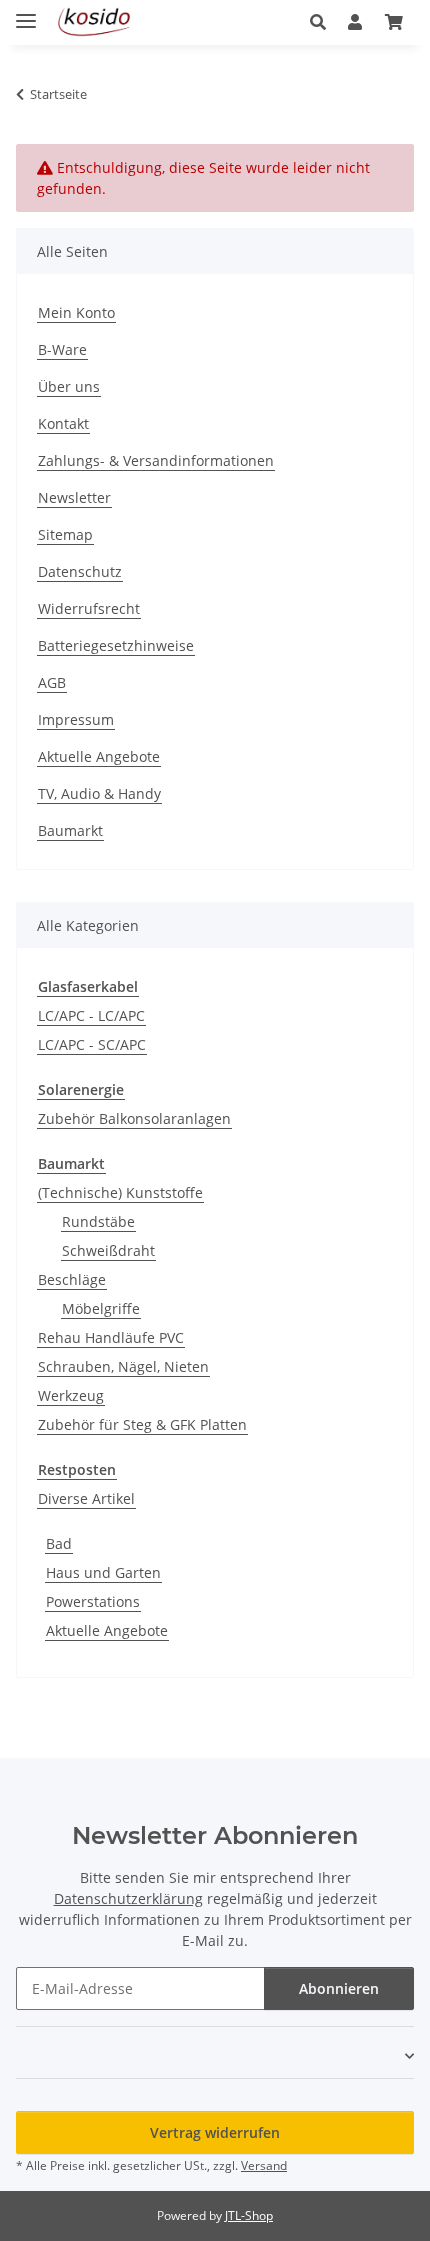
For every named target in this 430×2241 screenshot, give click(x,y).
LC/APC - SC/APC (92, 1044)
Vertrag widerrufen (215, 2132)
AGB (52, 682)
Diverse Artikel (86, 1498)
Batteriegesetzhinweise (116, 645)
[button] (323, 22)
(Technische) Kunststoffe (120, 1192)
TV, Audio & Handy (99, 793)
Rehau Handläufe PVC (111, 1337)
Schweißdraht (108, 1250)
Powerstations (93, 1601)
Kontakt (63, 423)
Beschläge (72, 1279)
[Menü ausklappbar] (26, 12)
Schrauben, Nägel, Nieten (123, 1366)
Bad (59, 1543)
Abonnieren (339, 1988)
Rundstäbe (98, 1221)
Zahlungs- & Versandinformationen (156, 460)
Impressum (76, 719)
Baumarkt (70, 830)
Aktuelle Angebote (99, 756)
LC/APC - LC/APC (91, 1015)
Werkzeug (71, 1395)
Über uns (69, 386)
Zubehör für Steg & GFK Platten (142, 1424)
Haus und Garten (103, 1572)
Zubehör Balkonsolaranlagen (134, 1118)
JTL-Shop (249, 2215)
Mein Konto (76, 312)
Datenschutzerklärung (128, 1898)
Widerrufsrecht (89, 608)
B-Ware (62, 349)
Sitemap (65, 534)
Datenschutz (80, 571)
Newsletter (74, 497)
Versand (264, 2165)
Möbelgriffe (101, 1308)
